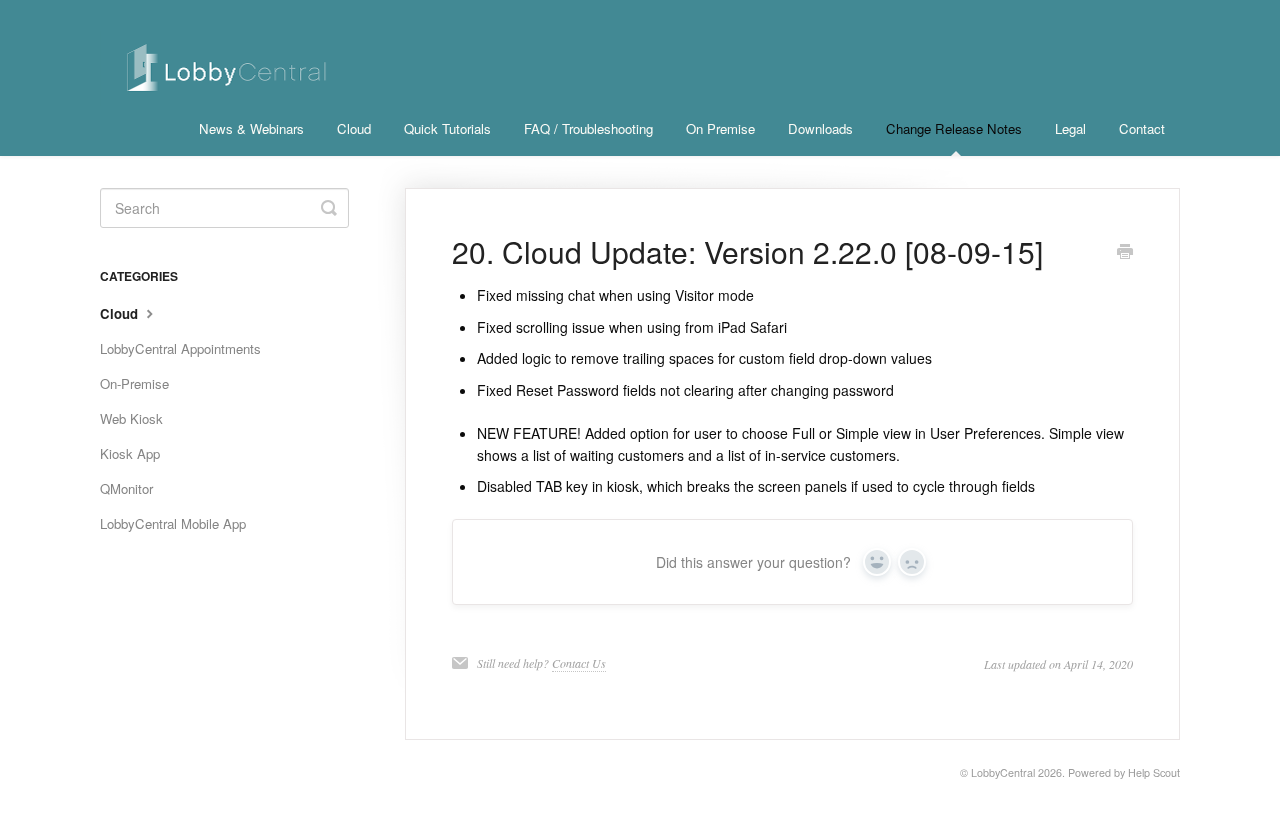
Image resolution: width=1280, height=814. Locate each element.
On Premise (720, 128)
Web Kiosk (131, 418)
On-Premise (134, 383)
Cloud (354, 128)
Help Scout (1154, 772)
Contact (1142, 128)
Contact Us (579, 663)
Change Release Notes (954, 128)
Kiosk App (130, 453)
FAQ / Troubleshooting (588, 128)
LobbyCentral (1003, 772)
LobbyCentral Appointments (180, 348)
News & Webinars (251, 128)
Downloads (820, 128)
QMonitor (126, 488)
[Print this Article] (1125, 253)
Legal (1070, 128)
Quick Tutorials (447, 128)
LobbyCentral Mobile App (173, 523)
